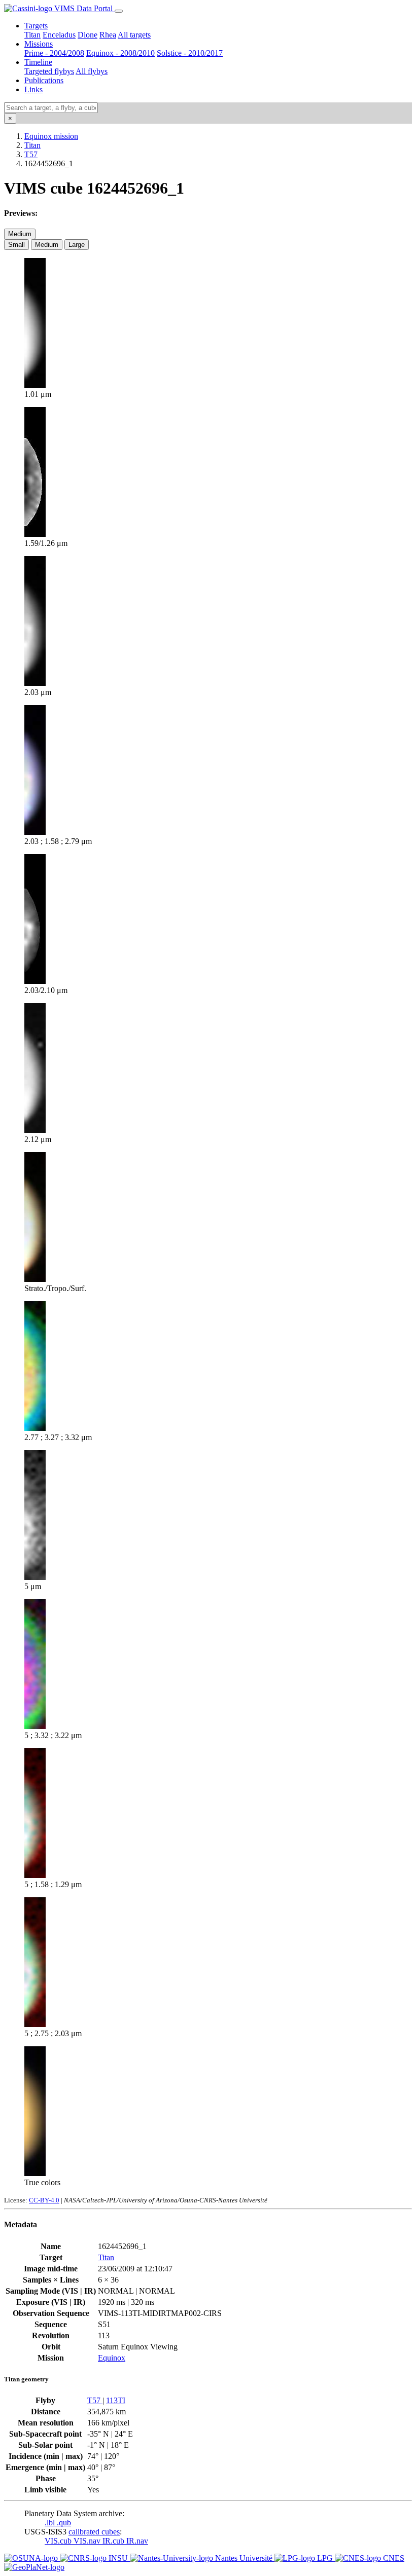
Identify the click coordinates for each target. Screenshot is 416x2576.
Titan (32, 35)
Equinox (112, 2358)
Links (33, 89)
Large (77, 245)
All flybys (92, 71)
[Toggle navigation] (119, 11)
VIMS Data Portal (83, 8)
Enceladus (59, 35)
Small (16, 245)
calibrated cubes (94, 2532)
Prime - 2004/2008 (54, 53)
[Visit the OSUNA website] (32, 2558)
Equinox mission (51, 136)
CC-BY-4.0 (44, 2200)
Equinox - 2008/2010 (120, 53)
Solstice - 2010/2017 (190, 53)
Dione (88, 35)
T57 (31, 154)
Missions (39, 44)
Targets (36, 26)
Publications (44, 80)
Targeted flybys (49, 71)
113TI (116, 2400)
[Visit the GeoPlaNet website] (34, 2567)
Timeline (38, 62)
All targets (134, 35)
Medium (20, 234)
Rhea (108, 35)
